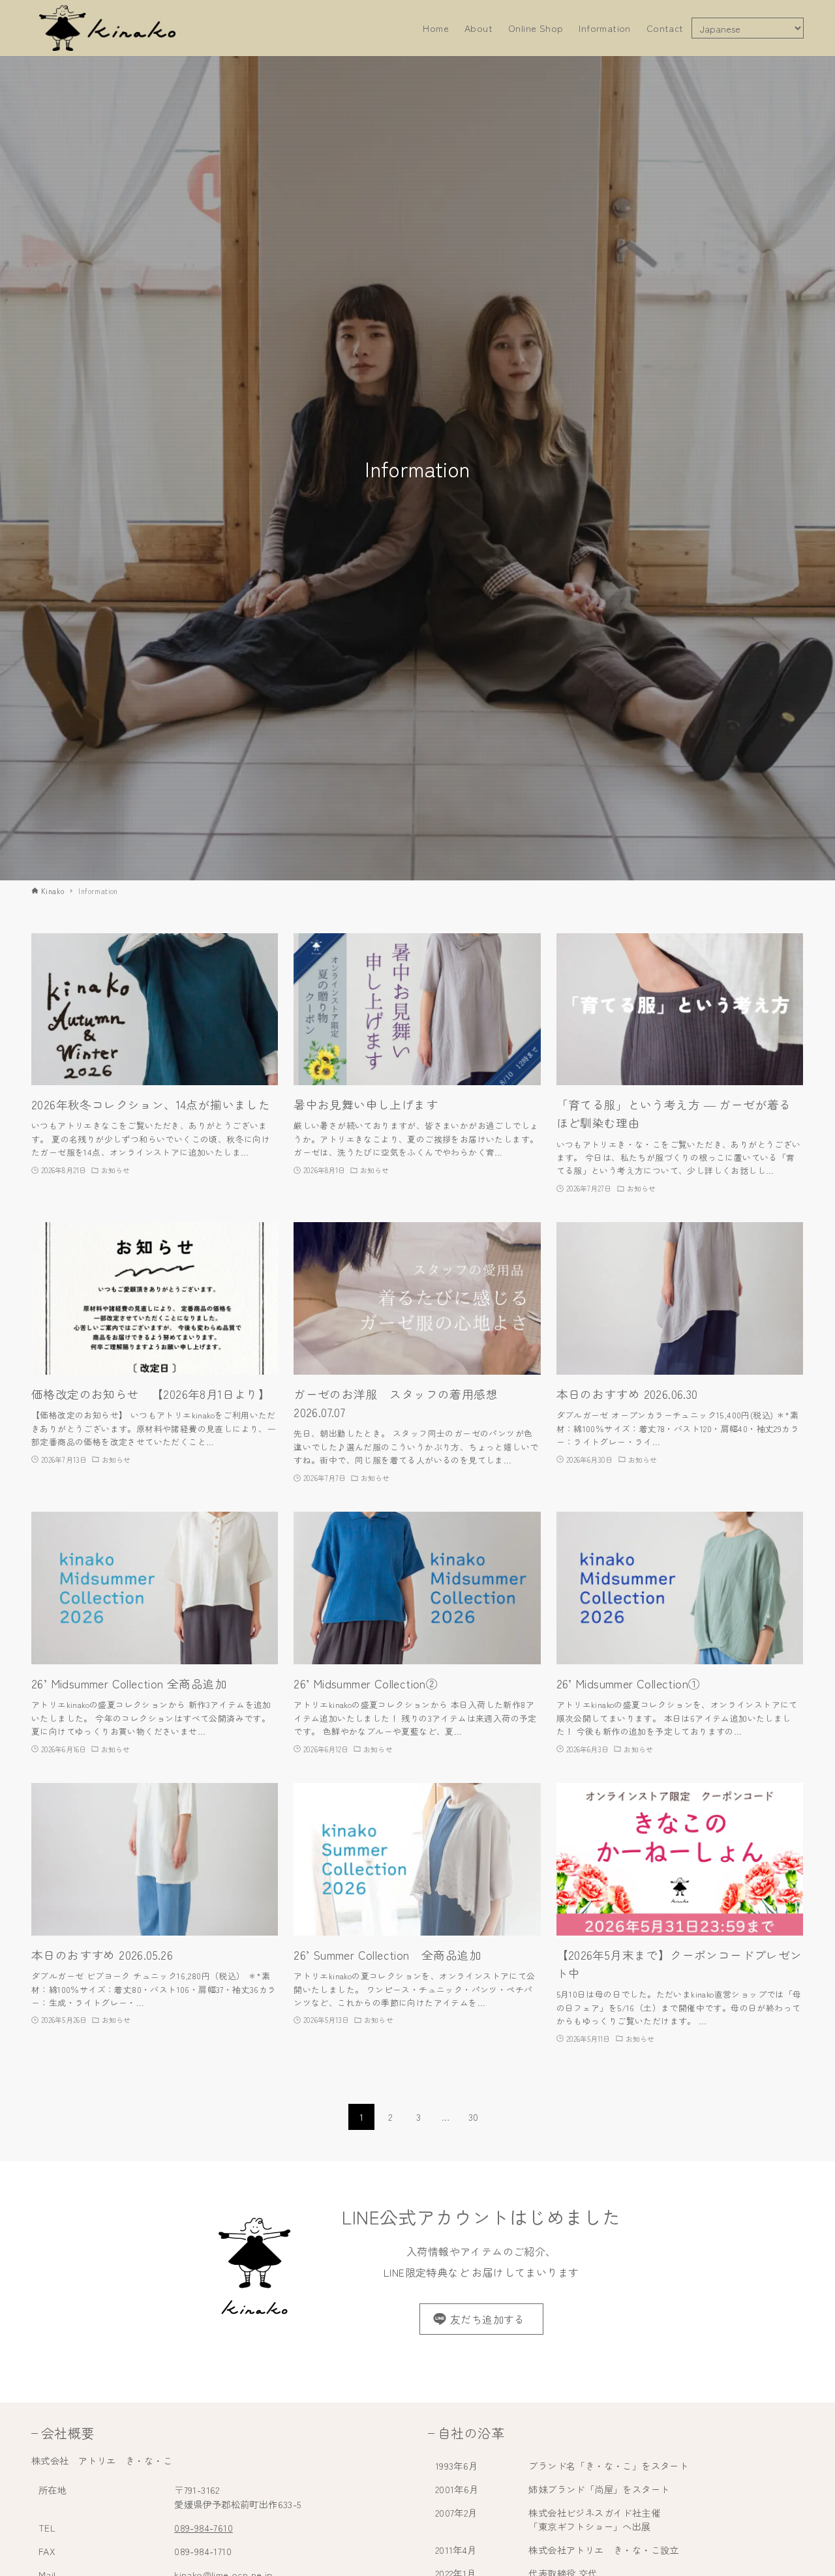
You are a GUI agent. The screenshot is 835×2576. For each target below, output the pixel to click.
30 (474, 2117)
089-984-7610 (204, 2527)
